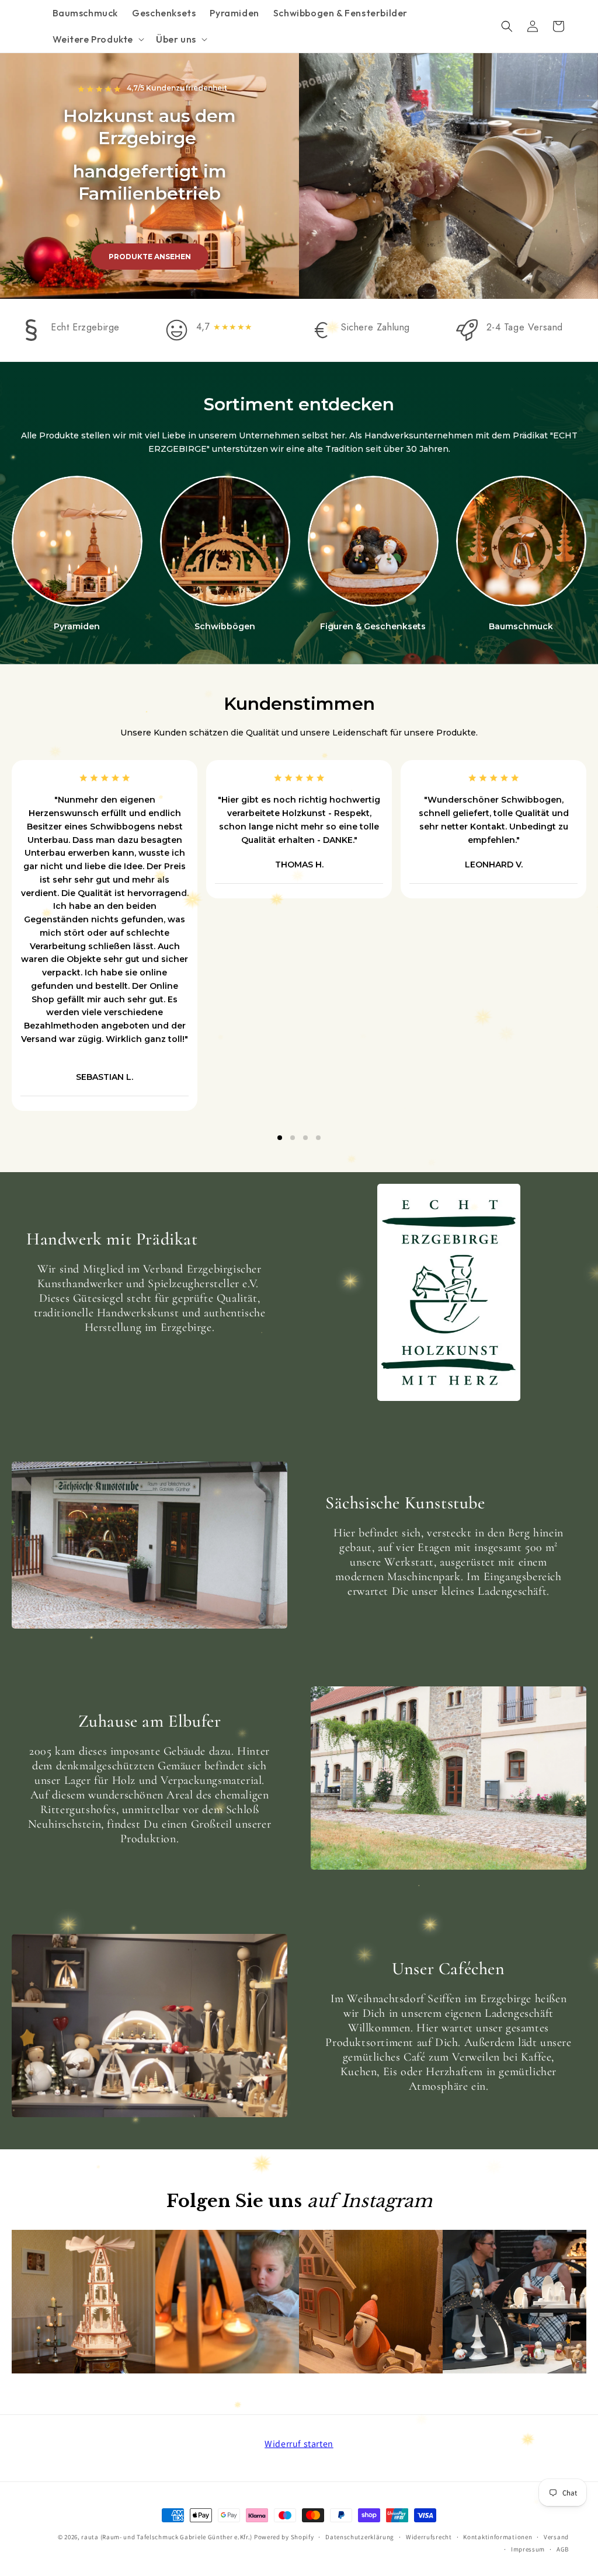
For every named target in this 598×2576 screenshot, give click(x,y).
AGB (563, 2549)
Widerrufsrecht (429, 2537)
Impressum (528, 2549)
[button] (98, 39)
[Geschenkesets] (373, 541)
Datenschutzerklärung (360, 2537)
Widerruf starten (299, 2444)
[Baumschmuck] (521, 541)
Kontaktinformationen (498, 2537)
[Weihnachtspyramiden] (77, 541)
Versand (556, 2537)
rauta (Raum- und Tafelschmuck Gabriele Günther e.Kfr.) (167, 2537)
